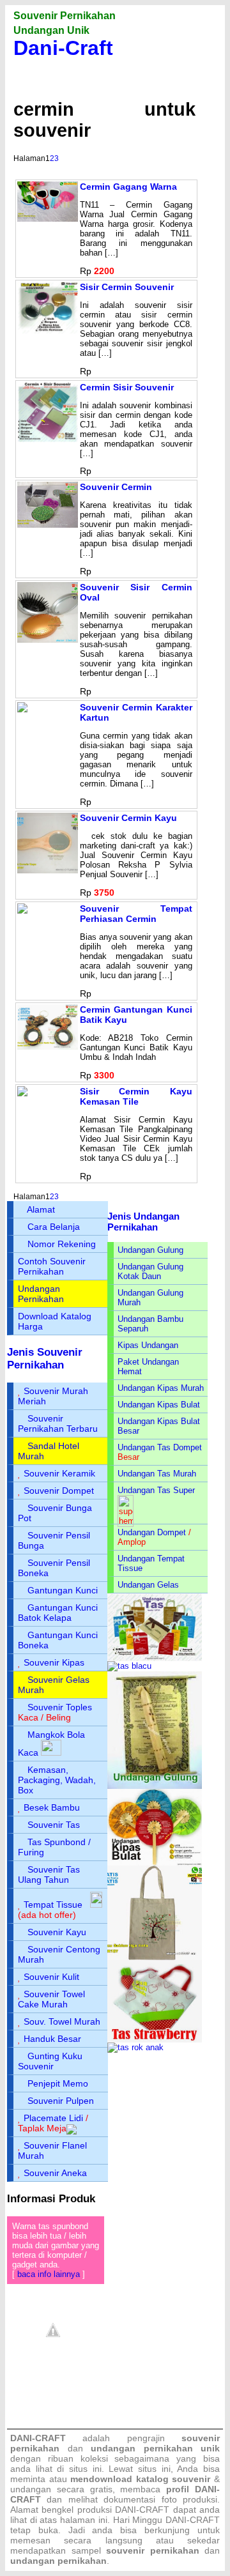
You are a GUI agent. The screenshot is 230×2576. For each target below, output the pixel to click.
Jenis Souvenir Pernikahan (45, 1359)
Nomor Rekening (62, 1244)
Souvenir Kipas (54, 1662)
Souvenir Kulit (51, 1977)
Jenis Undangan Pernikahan (143, 1222)
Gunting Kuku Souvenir (50, 2061)
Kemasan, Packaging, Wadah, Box (57, 1780)
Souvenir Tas (54, 1825)
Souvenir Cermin (116, 487)
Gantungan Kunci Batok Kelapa (58, 1613)
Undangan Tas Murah (157, 1474)
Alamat (41, 1209)
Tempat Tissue (53, 1905)
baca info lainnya (49, 2274)
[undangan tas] (155, 1658)
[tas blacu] (129, 1666)
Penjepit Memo (58, 2083)
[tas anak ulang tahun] (135, 2047)
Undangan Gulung (150, 1250)
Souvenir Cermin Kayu (128, 818)
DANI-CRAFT (193, 2520)
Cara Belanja (54, 1227)
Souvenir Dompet (59, 1491)
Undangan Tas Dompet (160, 1447)
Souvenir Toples (60, 1707)
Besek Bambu (52, 1807)
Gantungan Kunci (63, 1590)
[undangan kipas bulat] (155, 1863)
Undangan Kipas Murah (161, 1388)
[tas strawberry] (155, 2040)
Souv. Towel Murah (62, 2021)
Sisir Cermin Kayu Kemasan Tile (136, 1096)
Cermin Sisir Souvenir (127, 387)
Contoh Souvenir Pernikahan (52, 1266)
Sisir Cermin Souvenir (127, 287)
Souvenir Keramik (59, 1473)
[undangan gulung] (155, 1786)
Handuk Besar (52, 2039)
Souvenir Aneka (55, 2173)
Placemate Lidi (53, 2118)
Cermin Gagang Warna (128, 187)
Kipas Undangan (148, 1345)
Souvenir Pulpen (61, 2101)
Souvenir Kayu (57, 1932)
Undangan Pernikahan (41, 1294)
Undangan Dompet (152, 1532)
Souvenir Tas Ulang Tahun (49, 1874)
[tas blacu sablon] (155, 1957)
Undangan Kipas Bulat (159, 1405)
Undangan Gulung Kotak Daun (150, 1271)
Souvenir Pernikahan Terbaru (58, 1423)
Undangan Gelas (148, 1585)
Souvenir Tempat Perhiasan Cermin (136, 914)
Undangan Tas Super (156, 1490)
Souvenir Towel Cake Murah (51, 1999)
